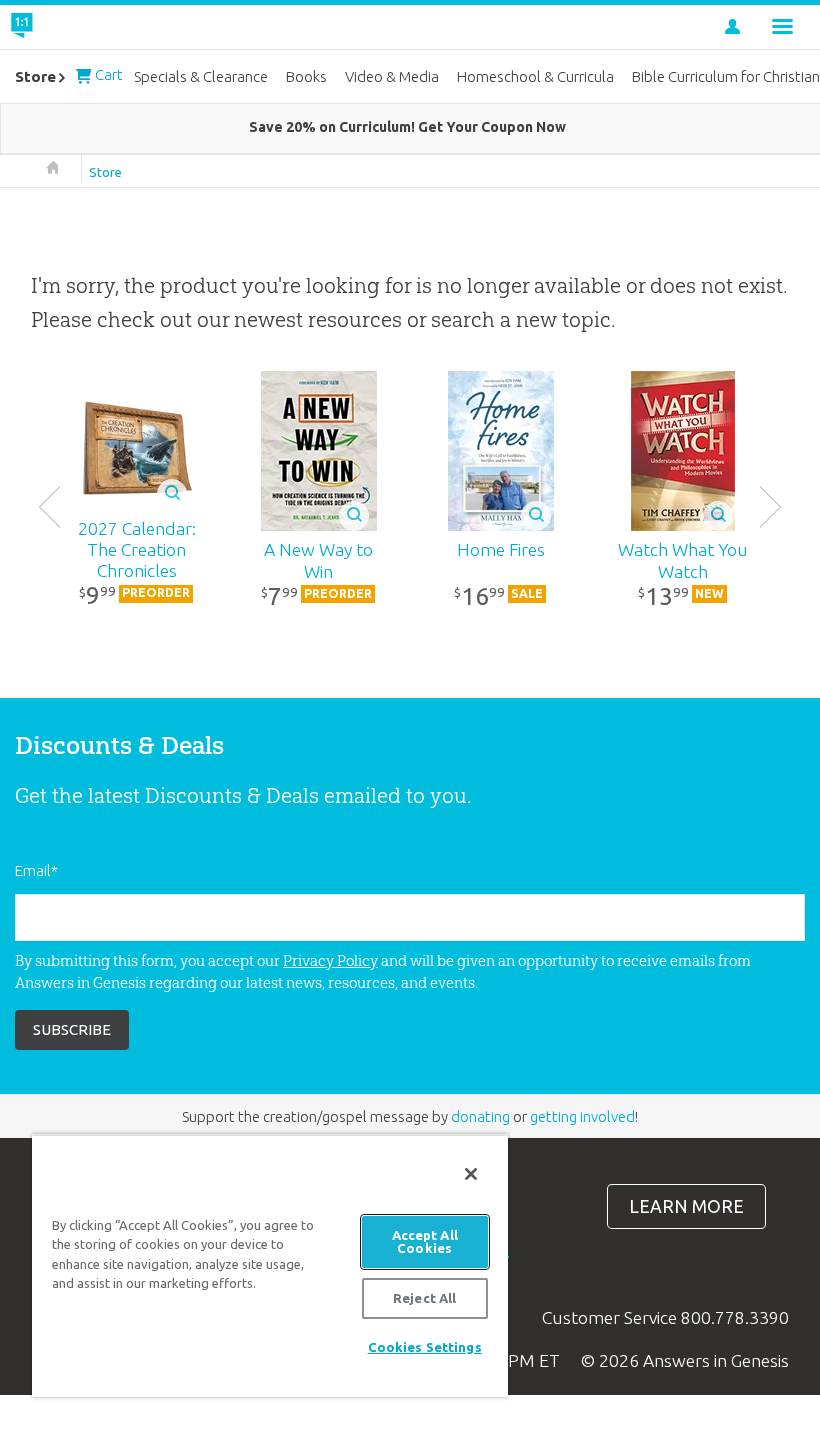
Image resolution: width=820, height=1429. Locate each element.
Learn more (686, 1206)
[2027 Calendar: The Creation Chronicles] (137, 450)
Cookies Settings (425, 1347)
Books (306, 76)
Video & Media (392, 76)
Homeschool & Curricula (535, 76)
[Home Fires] (501, 451)
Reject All (424, 1298)
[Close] (471, 1174)
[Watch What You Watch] (683, 451)
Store (105, 172)
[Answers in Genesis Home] (67, 27)
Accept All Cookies (425, 1241)
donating (480, 1116)
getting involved (582, 1116)
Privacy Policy (330, 960)
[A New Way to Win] (319, 451)
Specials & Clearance (201, 76)
